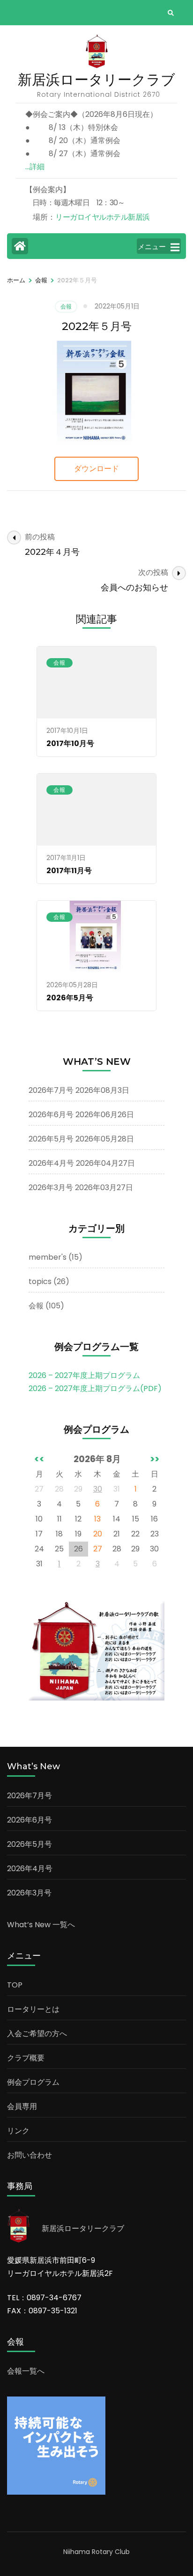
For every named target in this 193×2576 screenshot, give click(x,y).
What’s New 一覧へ (41, 1925)
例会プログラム (33, 2082)
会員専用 (22, 2106)
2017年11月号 (69, 871)
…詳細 (35, 167)
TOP (15, 1985)
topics (40, 1281)
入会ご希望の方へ (37, 2034)
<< (39, 1459)
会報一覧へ (26, 2371)
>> (155, 1459)
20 (98, 1534)
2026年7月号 (51, 1090)
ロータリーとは (33, 2009)
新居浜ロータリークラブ (96, 80)
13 (97, 1519)
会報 (66, 306)
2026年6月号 (51, 1115)
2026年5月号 (70, 998)
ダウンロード (96, 469)
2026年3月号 (51, 1188)
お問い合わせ (30, 2155)
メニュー (152, 247)
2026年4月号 (51, 1163)
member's (48, 1257)
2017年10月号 (70, 743)
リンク (18, 2131)
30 (98, 1489)
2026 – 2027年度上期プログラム (84, 1375)
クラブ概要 (26, 2058)
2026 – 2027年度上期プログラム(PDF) (95, 1388)
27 (98, 1549)
